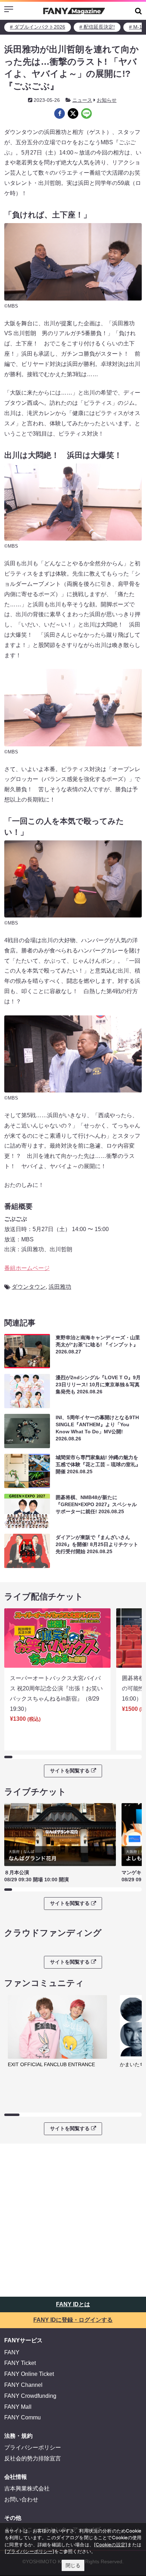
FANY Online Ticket (29, 2374)
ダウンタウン (29, 1287)
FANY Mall (18, 2407)
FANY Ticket (20, 2363)
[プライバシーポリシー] (29, 2551)
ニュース (82, 100)
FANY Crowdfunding (30, 2396)
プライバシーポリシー (33, 2447)
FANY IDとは (73, 2304)
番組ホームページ (27, 1268)
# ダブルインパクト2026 (38, 27)
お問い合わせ (21, 2499)
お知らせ (107, 100)
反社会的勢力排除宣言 (33, 2458)
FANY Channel (23, 2385)
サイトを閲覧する (70, 1771)
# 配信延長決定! (97, 27)
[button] (138, 11)
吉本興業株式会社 (27, 2488)
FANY (12, 2352)
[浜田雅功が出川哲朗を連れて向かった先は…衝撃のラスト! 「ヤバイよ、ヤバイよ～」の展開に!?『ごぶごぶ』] (60, 113)
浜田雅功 (60, 1287)
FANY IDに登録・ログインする (73, 2320)
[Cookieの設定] (111, 2545)
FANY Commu (23, 2417)
